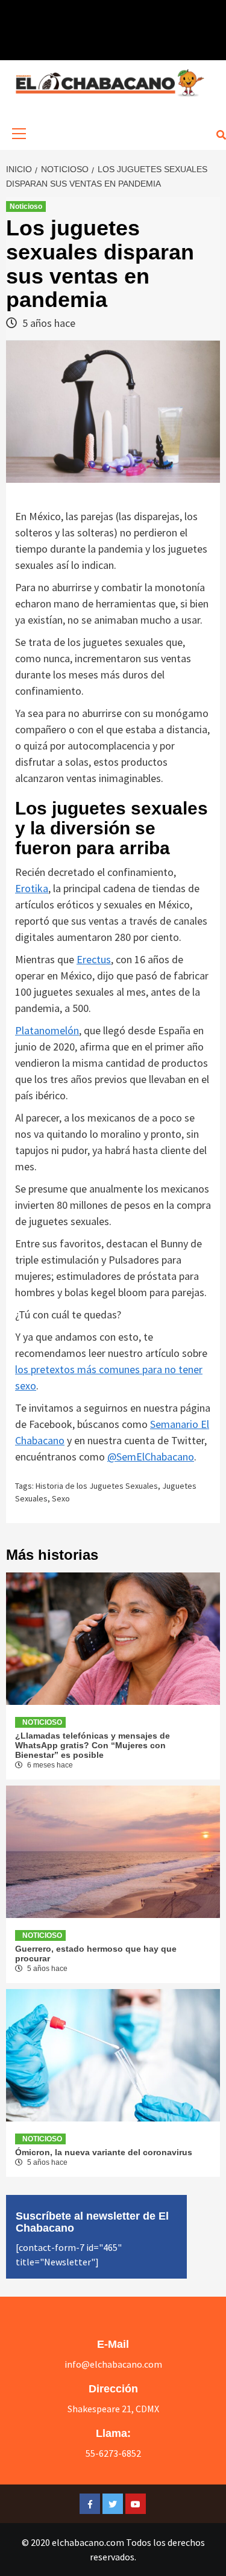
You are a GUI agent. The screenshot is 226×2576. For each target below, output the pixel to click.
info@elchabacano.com (113, 2364)
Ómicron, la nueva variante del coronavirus (104, 2152)
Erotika (32, 888)
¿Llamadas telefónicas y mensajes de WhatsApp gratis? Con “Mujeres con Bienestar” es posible (93, 1745)
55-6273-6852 (113, 2453)
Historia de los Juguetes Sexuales (97, 1486)
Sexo (61, 1498)
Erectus (94, 959)
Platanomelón (47, 1030)
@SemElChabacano (151, 1457)
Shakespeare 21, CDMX (113, 2409)
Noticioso (26, 206)
